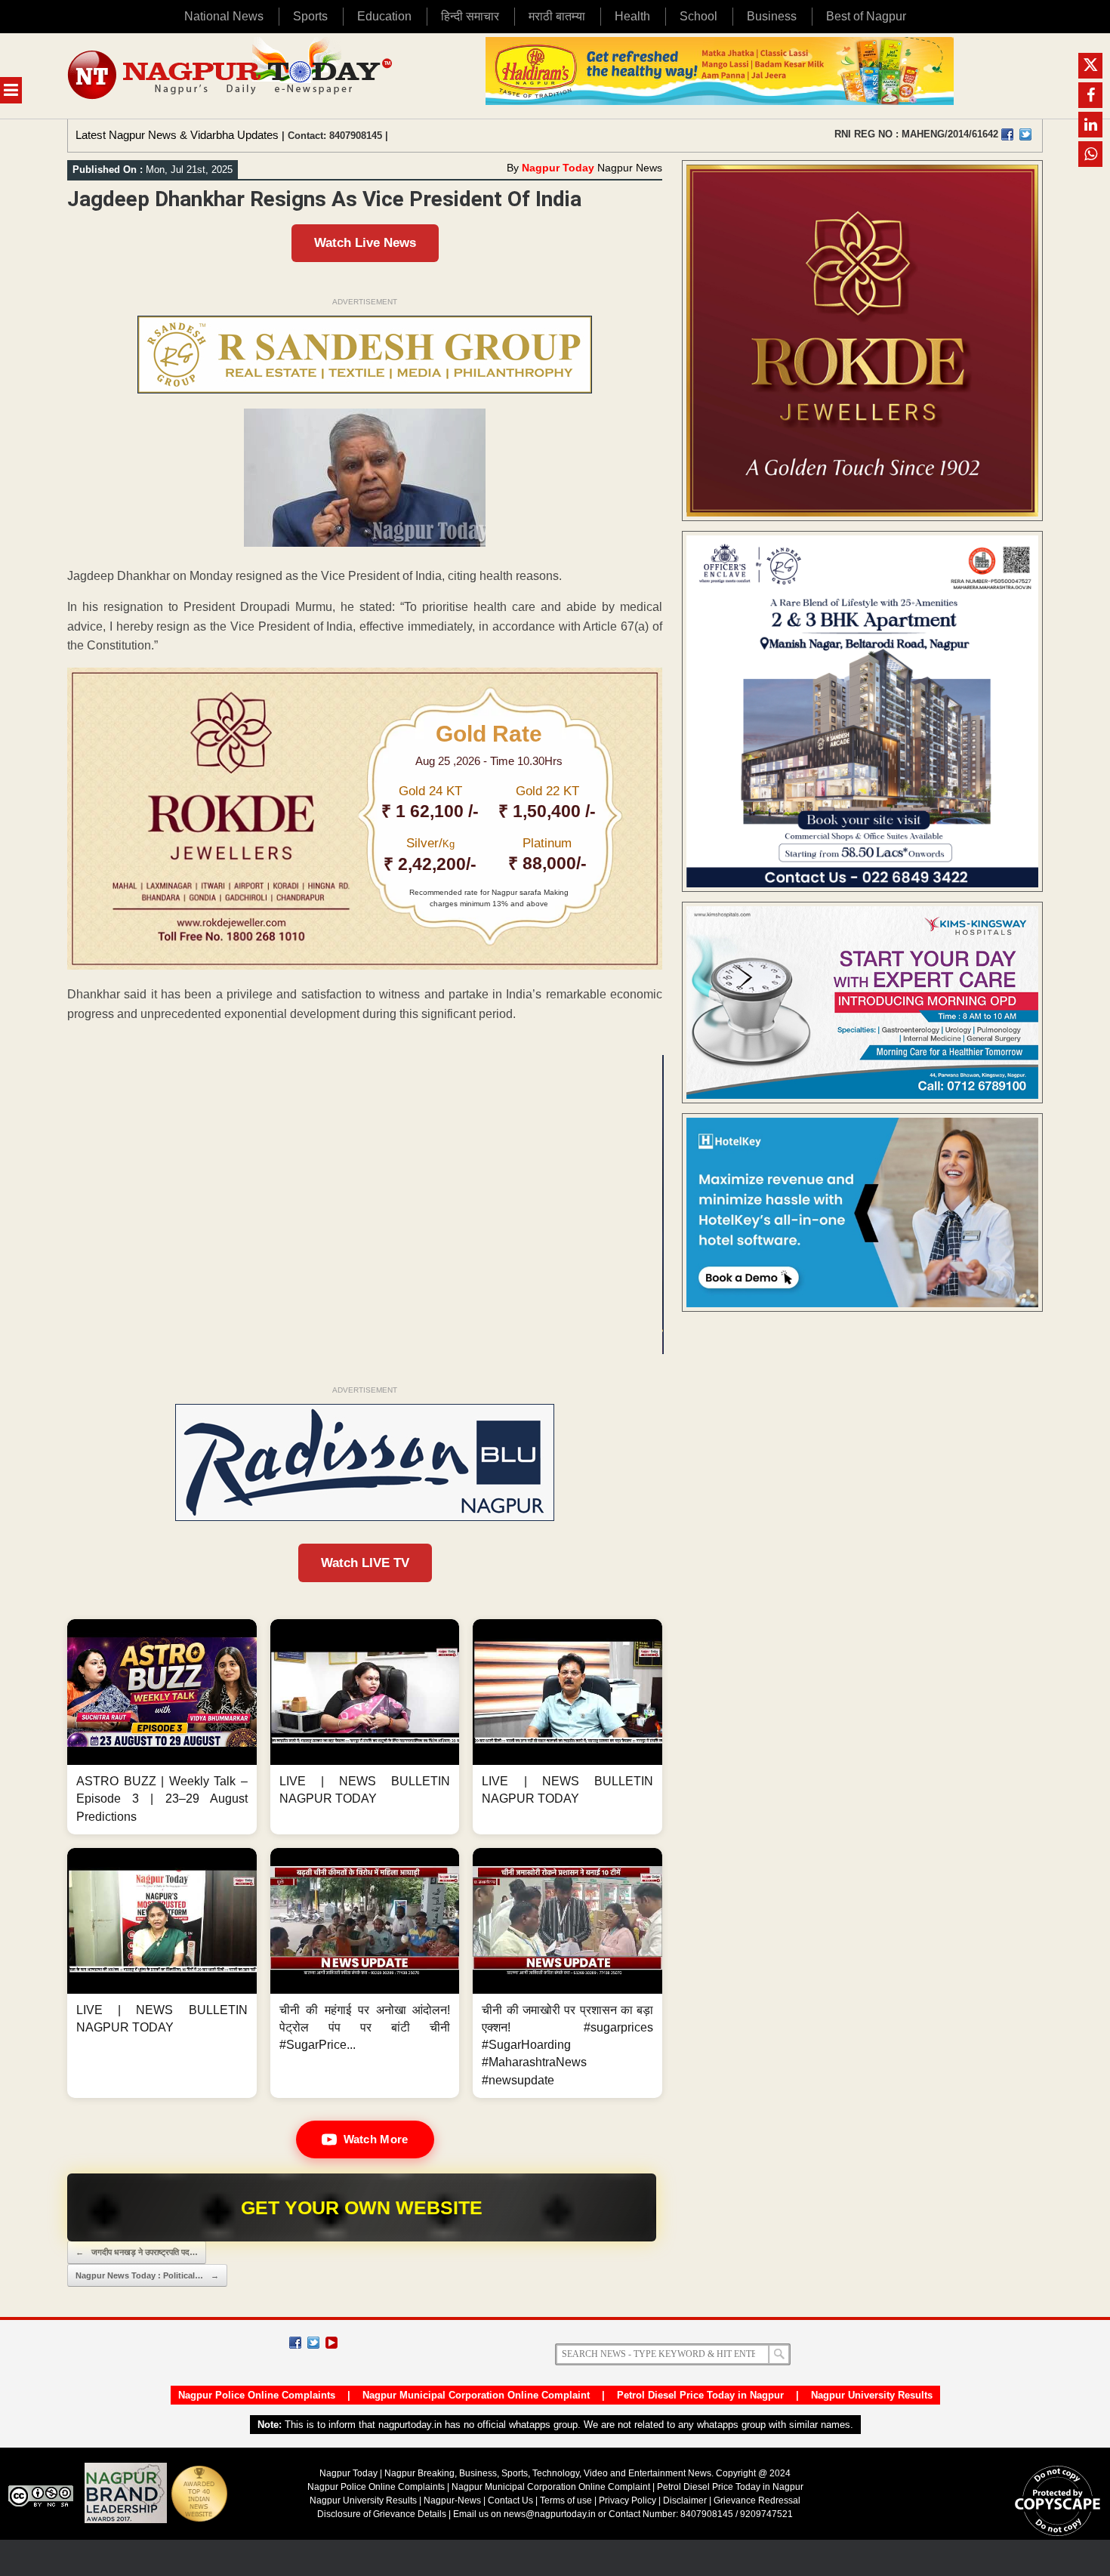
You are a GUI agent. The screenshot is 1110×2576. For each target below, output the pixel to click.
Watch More (376, 2139)
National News (224, 16)
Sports (310, 16)
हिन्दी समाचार (470, 16)
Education (384, 16)
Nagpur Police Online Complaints (257, 2395)
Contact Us (510, 2500)
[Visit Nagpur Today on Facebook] (1007, 134)
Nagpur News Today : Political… (147, 2275)
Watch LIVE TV (365, 1563)
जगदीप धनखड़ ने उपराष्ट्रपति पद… (137, 2252)
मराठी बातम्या (557, 16)
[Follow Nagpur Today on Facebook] (295, 2343)
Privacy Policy (627, 2500)
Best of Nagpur (866, 16)
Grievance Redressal (757, 2500)
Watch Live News (365, 243)
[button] (162, 1727)
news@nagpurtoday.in (550, 2514)
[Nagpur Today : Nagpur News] (231, 76)
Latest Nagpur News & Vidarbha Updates (177, 135)
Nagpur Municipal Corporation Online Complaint (476, 2395)
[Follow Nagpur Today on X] (313, 2343)
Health (632, 16)
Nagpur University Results (872, 2395)
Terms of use (566, 2500)
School (698, 16)
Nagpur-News (452, 2500)
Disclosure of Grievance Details (382, 2514)
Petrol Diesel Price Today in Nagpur (700, 2395)
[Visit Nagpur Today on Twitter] (1025, 134)
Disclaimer (686, 2500)
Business (772, 16)
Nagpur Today (558, 168)
